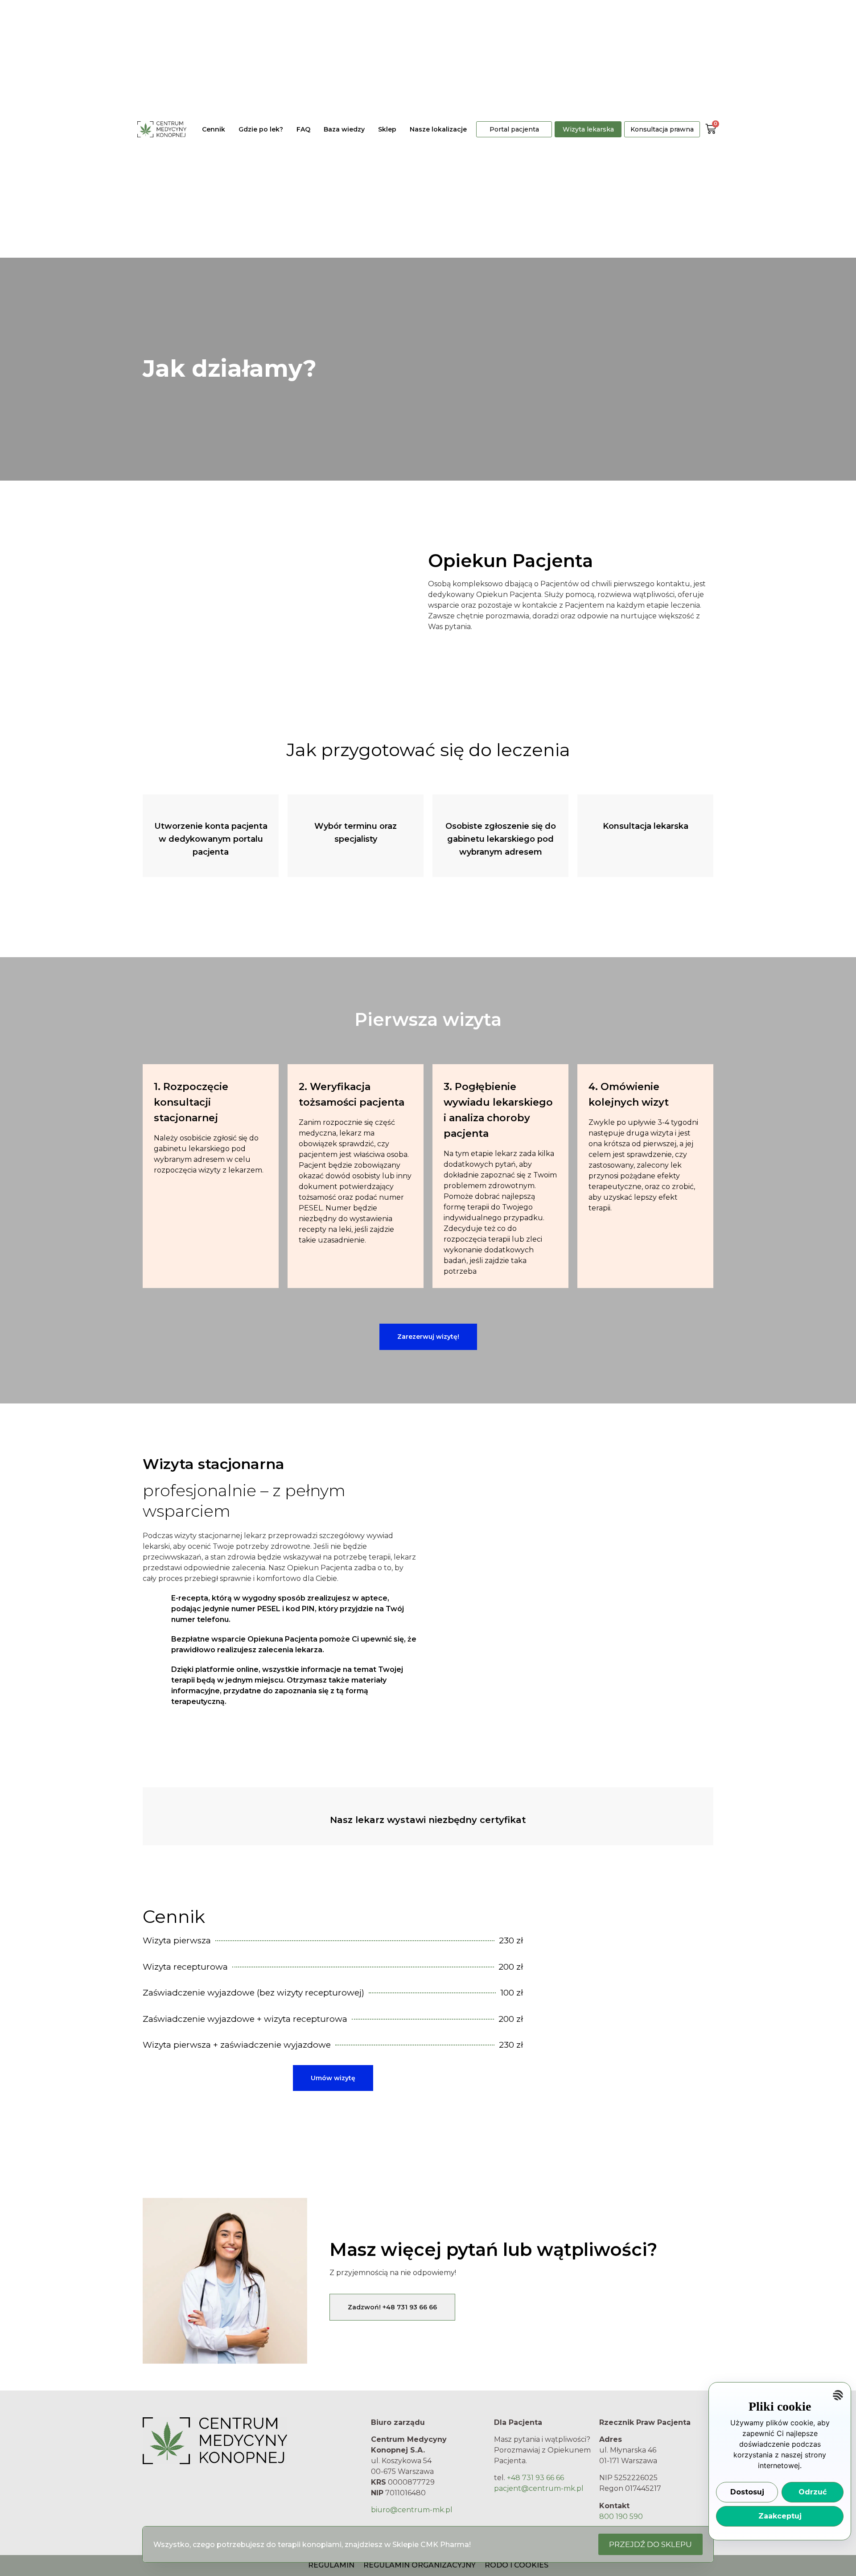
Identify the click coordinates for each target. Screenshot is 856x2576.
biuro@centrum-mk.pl (412, 2510)
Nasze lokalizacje (438, 129)
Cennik (214, 129)
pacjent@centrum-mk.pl (539, 2488)
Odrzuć (813, 2492)
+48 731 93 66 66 (535, 2478)
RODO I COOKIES (516, 2565)
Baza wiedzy (344, 129)
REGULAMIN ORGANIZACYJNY (420, 2565)
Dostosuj (747, 2492)
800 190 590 (621, 2516)
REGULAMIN (331, 2565)
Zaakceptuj (780, 2516)
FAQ (303, 129)
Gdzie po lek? (261, 129)
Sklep (387, 129)
